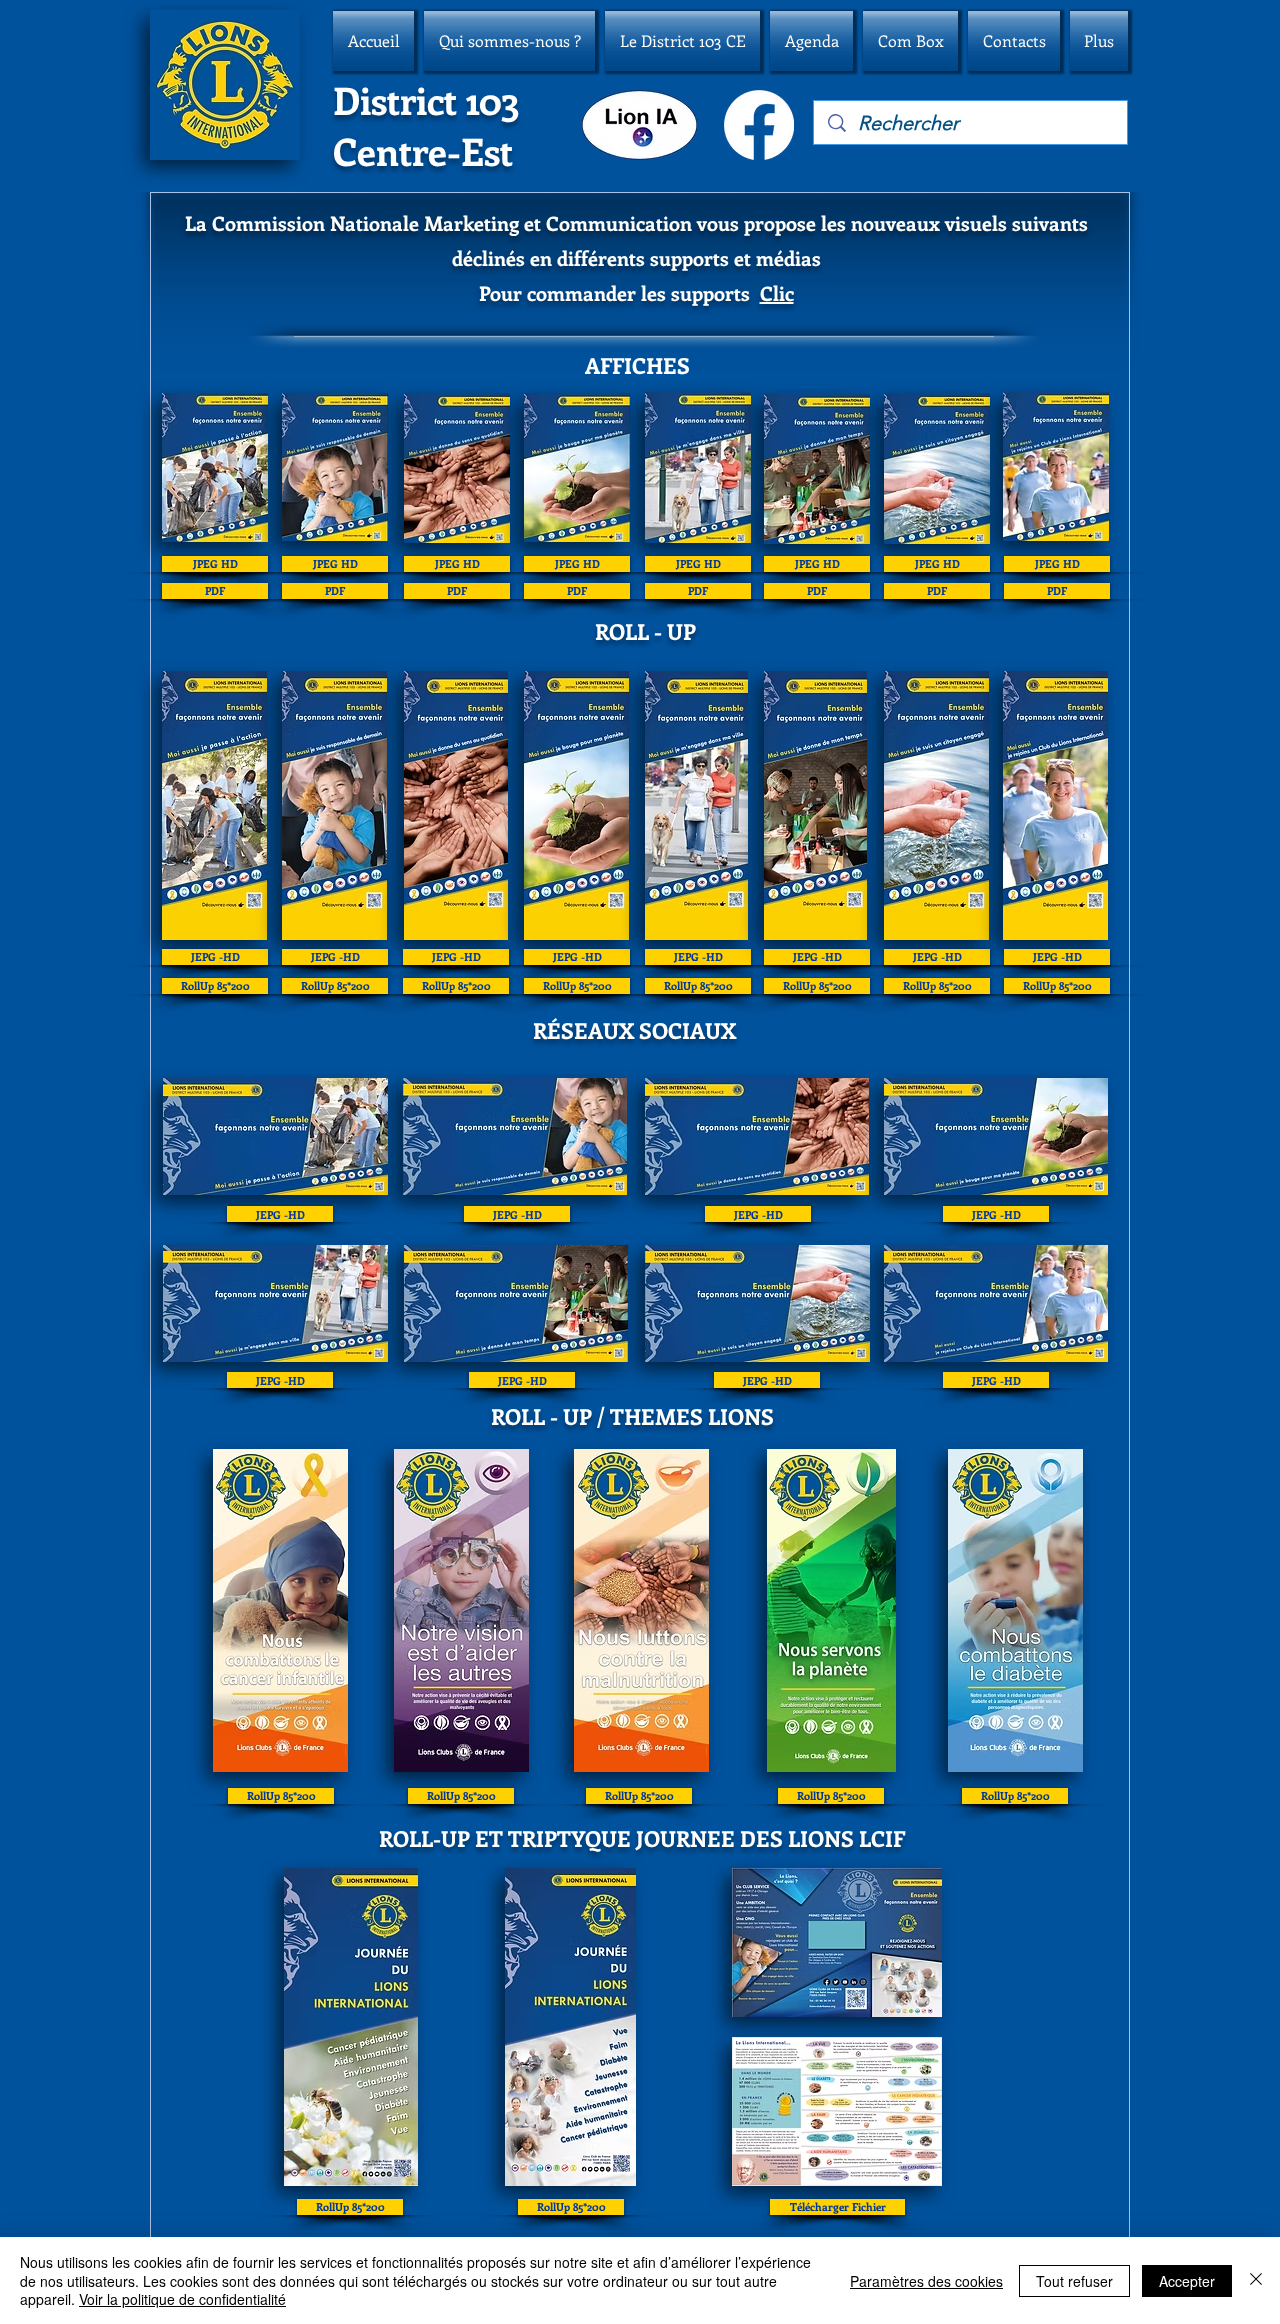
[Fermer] (1256, 2280)
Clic (777, 292)
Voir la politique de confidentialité (182, 2299)
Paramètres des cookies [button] (926, 2281)
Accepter (1187, 2281)
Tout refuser (1074, 2281)
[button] (509, 41)
